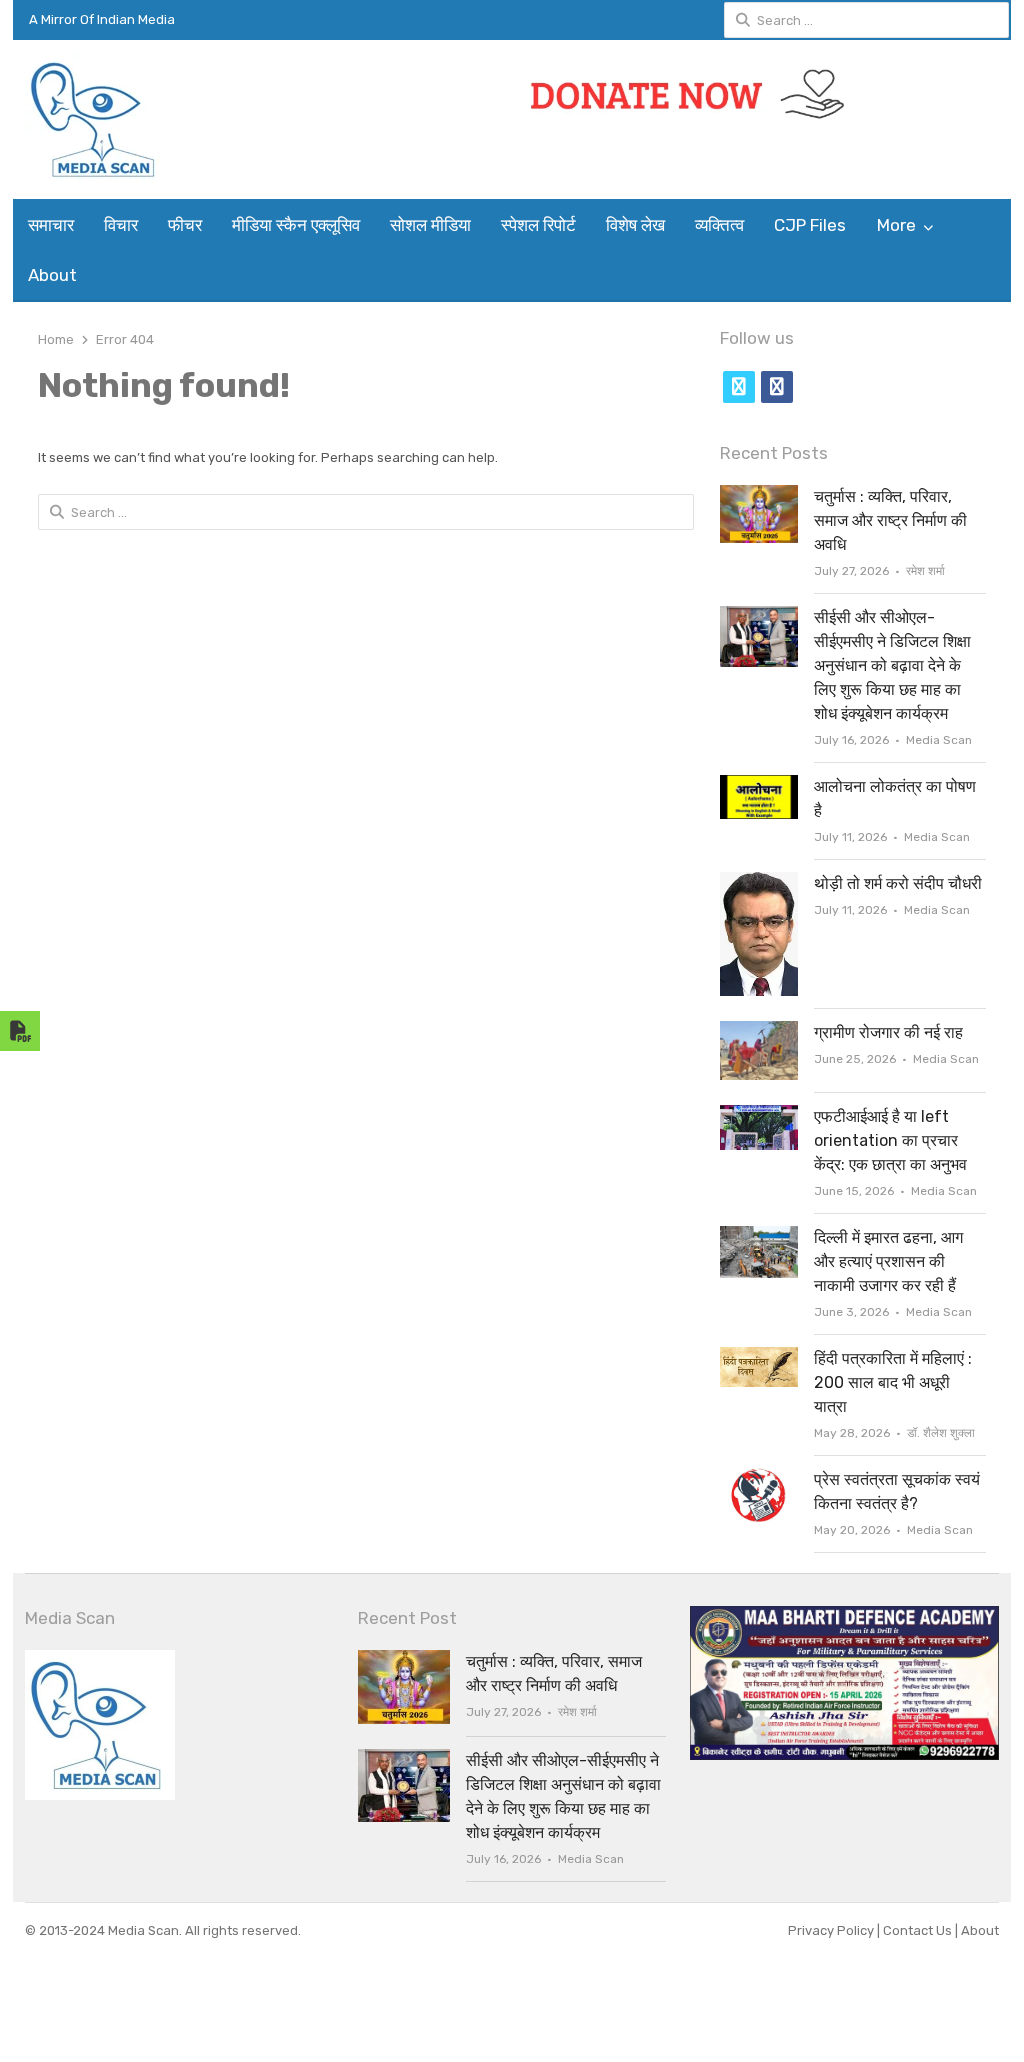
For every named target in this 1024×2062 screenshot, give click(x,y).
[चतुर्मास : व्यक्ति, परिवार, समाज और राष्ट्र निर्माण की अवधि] (759, 496)
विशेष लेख (635, 225)
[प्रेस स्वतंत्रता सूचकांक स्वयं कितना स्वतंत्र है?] (759, 1479)
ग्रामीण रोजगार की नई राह (888, 1032)
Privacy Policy (832, 1930)
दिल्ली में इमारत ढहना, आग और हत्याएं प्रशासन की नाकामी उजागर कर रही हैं (888, 1261)
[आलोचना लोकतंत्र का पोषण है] (759, 786)
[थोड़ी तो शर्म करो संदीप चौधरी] (759, 883)
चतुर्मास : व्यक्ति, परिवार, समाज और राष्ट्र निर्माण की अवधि (890, 520)
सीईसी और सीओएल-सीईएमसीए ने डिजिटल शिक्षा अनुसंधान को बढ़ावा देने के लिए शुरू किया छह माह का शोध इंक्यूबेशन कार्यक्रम (892, 665)
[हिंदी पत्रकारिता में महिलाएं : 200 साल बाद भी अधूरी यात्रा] (759, 1358)
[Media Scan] (139, 119)
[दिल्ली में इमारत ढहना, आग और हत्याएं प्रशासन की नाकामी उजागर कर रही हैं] (759, 1237)
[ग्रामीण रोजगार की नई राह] (759, 1032)
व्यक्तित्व (719, 225)
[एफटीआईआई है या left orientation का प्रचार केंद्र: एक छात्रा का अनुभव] (759, 1116)
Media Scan (939, 740)
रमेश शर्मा (925, 571)
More (896, 225)
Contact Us (919, 1930)
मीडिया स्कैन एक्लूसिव (296, 225)
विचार (121, 225)
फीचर (185, 225)
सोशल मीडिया (430, 225)
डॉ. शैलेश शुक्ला (941, 1433)
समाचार (51, 225)
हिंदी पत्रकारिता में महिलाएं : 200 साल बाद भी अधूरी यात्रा (893, 1382)
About (52, 275)
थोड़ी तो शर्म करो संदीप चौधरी (898, 883)
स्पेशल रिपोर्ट (538, 225)
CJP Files (810, 225)
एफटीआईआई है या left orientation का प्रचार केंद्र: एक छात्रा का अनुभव (890, 1140)
